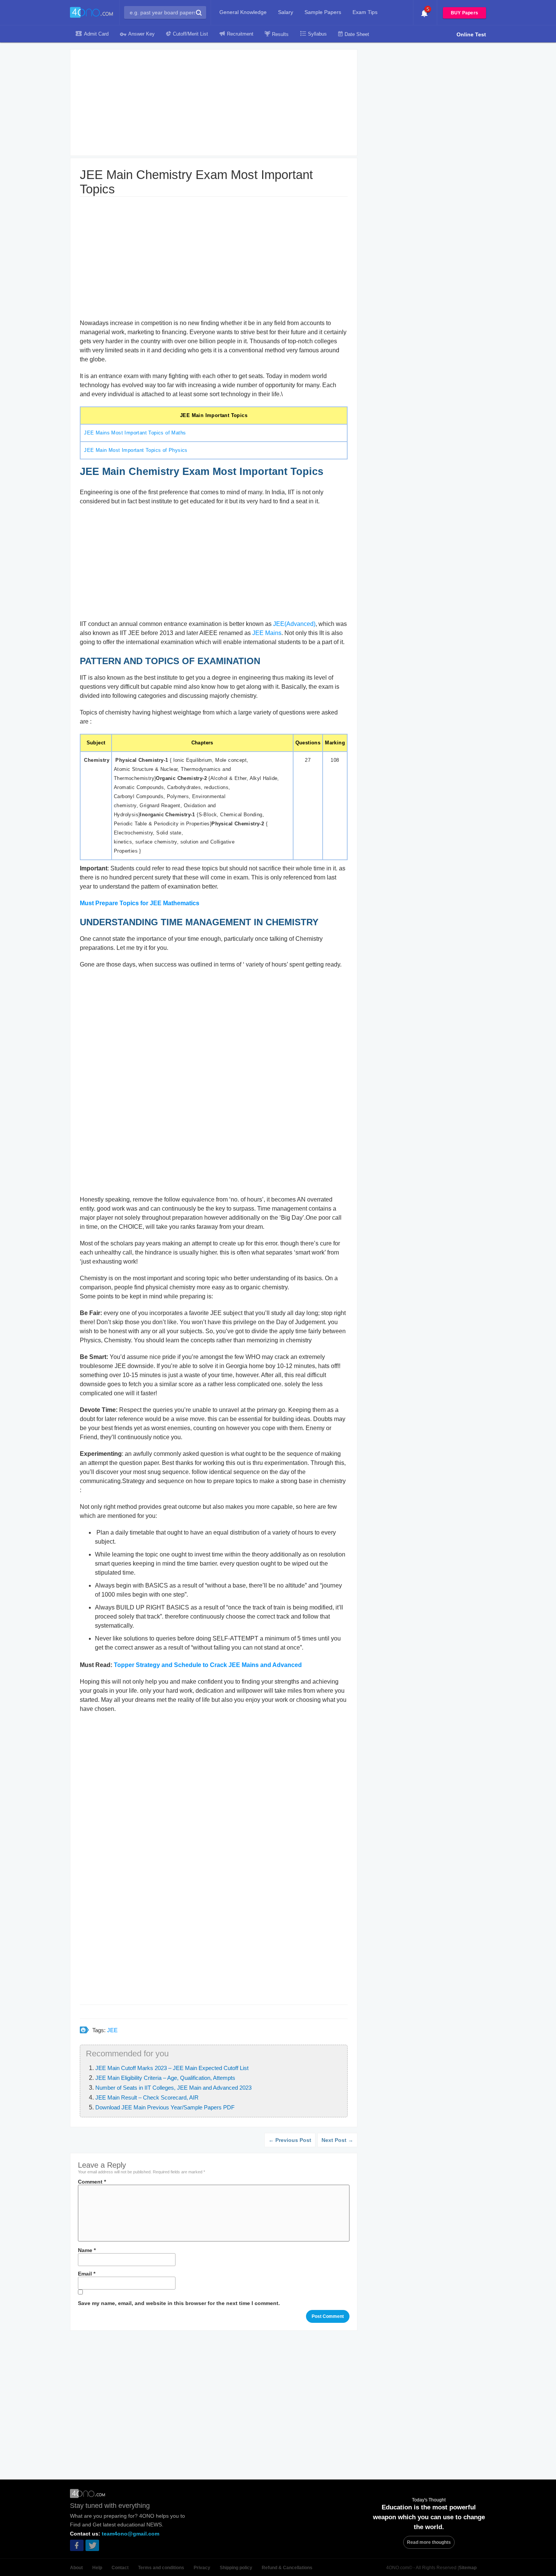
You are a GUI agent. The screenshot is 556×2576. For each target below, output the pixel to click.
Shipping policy (236, 2568)
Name (87, 2250)
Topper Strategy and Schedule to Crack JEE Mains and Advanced (208, 1665)
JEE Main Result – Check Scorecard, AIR (147, 2097)
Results (280, 34)
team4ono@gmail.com (130, 2534)
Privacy (202, 2568)
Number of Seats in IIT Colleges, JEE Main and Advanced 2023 (173, 2088)
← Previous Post (290, 2140)
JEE (112, 2030)
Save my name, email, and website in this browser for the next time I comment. (179, 2303)
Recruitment (240, 34)
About (76, 2568)
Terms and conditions (161, 2568)
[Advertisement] (214, 103)
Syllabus (317, 34)
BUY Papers (464, 13)
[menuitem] (243, 12)
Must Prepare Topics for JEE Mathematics (140, 903)
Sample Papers (323, 12)
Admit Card (96, 34)
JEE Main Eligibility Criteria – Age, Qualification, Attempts (165, 2078)
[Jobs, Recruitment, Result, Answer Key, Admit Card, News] (92, 13)
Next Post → (337, 2140)
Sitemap (468, 2568)
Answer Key (141, 34)
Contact (120, 2568)
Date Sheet (357, 34)
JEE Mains (267, 633)
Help (97, 2568)
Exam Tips (365, 12)
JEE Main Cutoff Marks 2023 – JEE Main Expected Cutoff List (172, 2068)
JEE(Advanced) (294, 624)
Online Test (471, 34)
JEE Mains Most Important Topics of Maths (134, 433)
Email (87, 2274)
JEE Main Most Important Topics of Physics (135, 450)
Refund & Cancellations (287, 2568)
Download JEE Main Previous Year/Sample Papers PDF (165, 2107)
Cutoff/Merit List (190, 34)
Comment (92, 2182)
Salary (286, 12)
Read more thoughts (429, 2542)
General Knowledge (243, 12)
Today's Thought (429, 2500)
